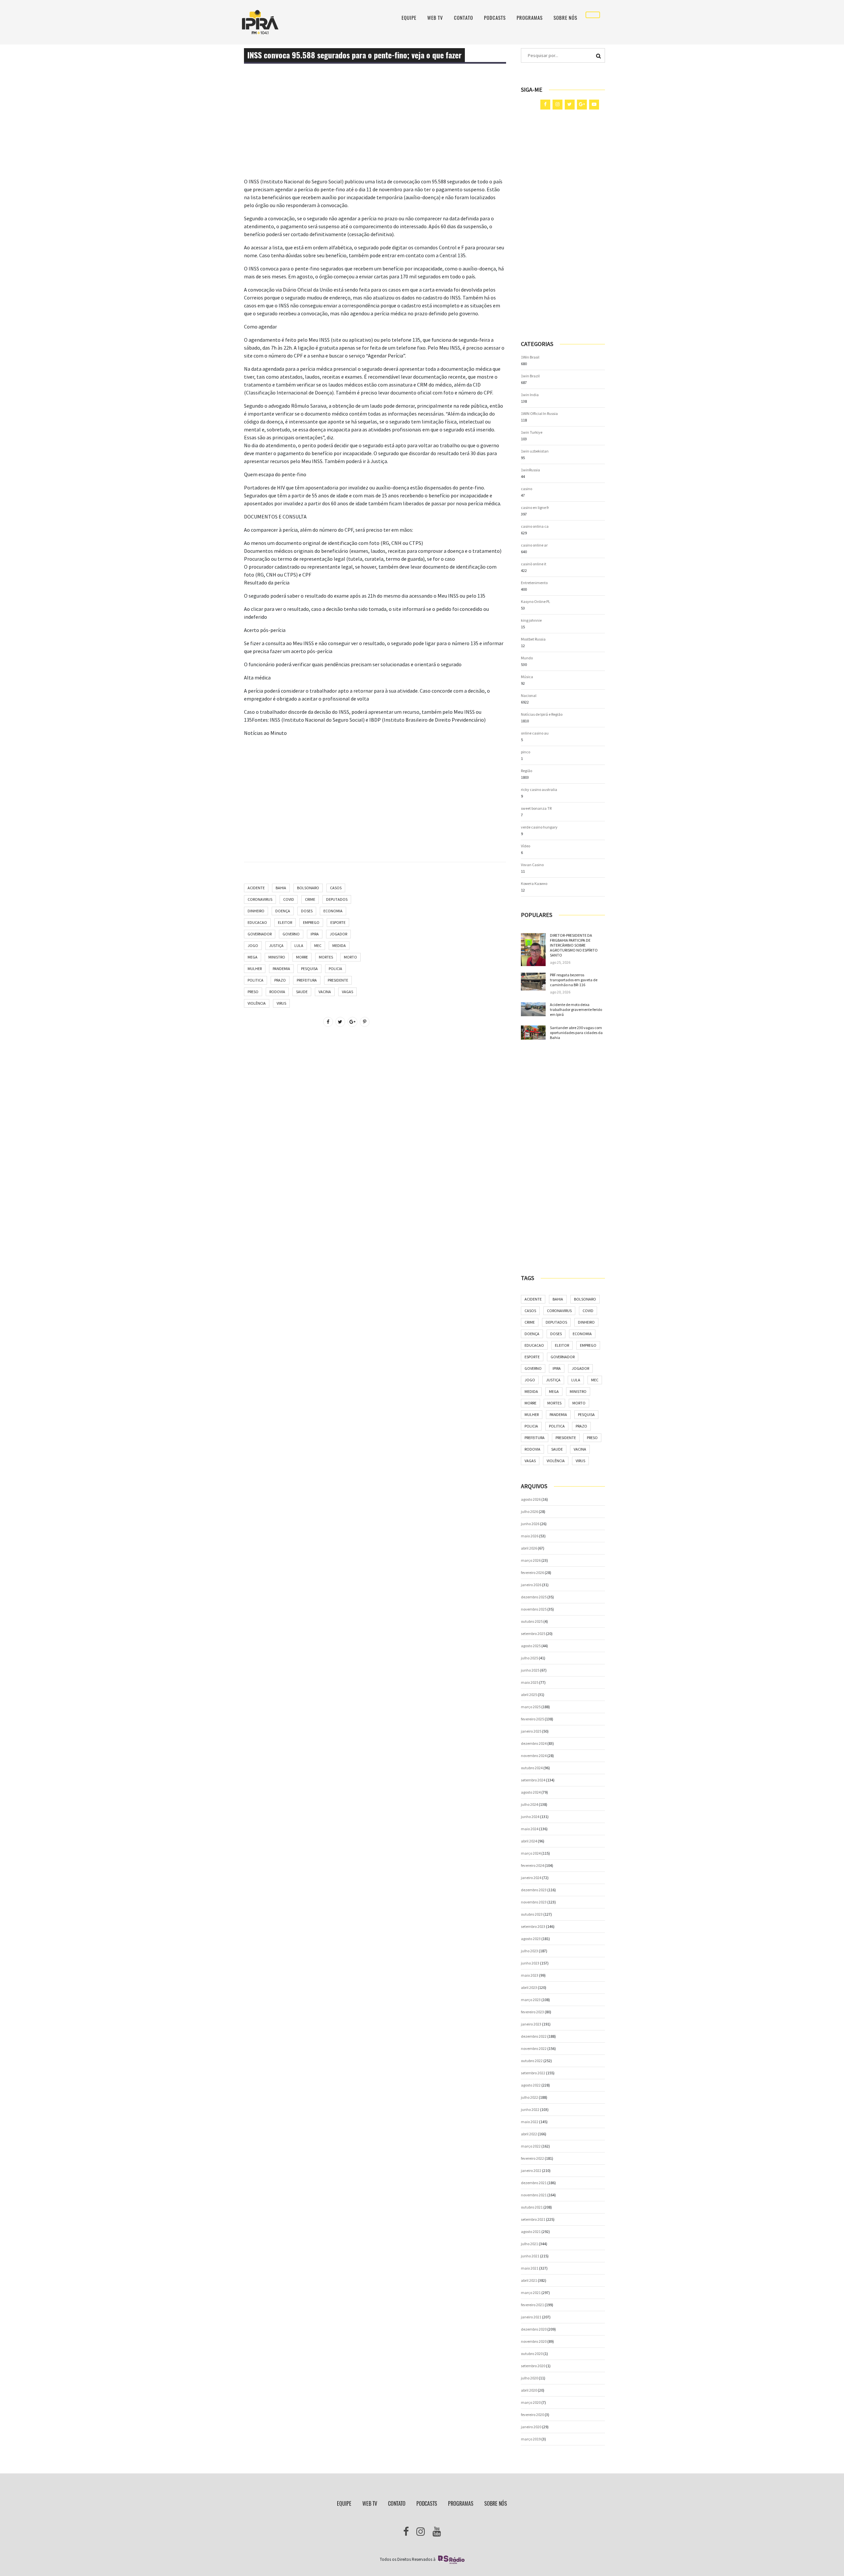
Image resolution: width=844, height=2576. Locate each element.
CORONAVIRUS (260, 899)
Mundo (527, 658)
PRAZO (280, 980)
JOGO (253, 945)
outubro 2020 (532, 2354)
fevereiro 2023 (532, 2012)
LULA (299, 945)
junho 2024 (530, 1817)
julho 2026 (529, 1511)
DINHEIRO (256, 911)
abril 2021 (529, 2280)
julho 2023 (529, 1951)
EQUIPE (409, 18)
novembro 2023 (534, 1902)
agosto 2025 (531, 1646)
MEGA (253, 957)
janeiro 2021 (531, 2317)
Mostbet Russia (533, 639)
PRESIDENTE (338, 980)
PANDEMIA (281, 969)
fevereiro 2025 (532, 1719)
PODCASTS (495, 18)
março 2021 (531, 2293)
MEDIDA (339, 945)
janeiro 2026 (531, 1585)
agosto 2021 (531, 2231)
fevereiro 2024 (532, 1865)
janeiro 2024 (531, 1878)
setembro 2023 (533, 1926)
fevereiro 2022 (532, 2158)
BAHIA (281, 888)
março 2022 (531, 2146)
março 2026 (531, 1560)
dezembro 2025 (534, 1597)
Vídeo (526, 846)
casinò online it (534, 564)
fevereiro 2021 (532, 2305)
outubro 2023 (532, 1914)
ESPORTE (338, 922)
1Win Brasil (530, 357)
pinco (526, 752)
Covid (289, 899)
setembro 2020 (533, 2366)
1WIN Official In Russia (539, 413)
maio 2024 (530, 1829)
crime (310, 899)
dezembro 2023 (534, 1890)
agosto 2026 (531, 1499)
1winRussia (530, 470)
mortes (326, 957)
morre (302, 957)
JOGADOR (338, 934)
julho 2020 (529, 2378)
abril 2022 (529, 2134)
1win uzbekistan (535, 451)
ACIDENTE (256, 888)
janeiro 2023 (531, 2024)
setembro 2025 (533, 1634)
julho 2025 (529, 1658)
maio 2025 (530, 1682)
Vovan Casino (532, 865)
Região (527, 771)
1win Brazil (530, 376)
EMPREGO (311, 922)
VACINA (325, 992)
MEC (318, 945)
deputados (337, 899)
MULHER (255, 969)
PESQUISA (309, 969)
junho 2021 (530, 2256)
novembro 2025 (534, 1609)
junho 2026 (530, 1524)
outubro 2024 (532, 1768)
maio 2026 (530, 1536)
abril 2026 (529, 1548)
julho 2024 (529, 1804)
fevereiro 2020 (532, 2415)
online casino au (535, 733)
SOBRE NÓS (565, 18)
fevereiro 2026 (532, 1572)
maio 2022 (530, 2122)
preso (253, 992)
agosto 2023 (531, 1939)
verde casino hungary (539, 827)
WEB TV (435, 18)
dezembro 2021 (534, 2183)
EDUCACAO (257, 922)
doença (283, 911)
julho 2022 (529, 2097)
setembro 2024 (533, 1780)
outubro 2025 (532, 1621)
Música (527, 677)
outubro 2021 (532, 2207)
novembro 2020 (534, 2341)
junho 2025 (530, 1670)
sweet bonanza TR (536, 808)
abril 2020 (529, 2390)
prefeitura (307, 980)
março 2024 (531, 1853)
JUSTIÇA (276, 945)
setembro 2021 (533, 2219)
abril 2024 (529, 1841)
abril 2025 (529, 1695)
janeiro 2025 (531, 1731)
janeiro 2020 (531, 2427)
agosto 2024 (531, 1792)
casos (336, 888)
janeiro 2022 (531, 2170)
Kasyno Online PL (536, 601)
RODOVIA (277, 992)
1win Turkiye (532, 432)
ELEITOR (285, 922)
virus (281, 1003)
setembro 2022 (533, 2073)
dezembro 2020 (534, 2329)
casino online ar (534, 545)
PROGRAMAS (530, 18)
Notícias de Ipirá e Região (542, 714)
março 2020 (531, 2402)
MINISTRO (277, 957)
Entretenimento (534, 583)
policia (335, 969)
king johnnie (531, 620)
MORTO (350, 957)
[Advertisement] (375, 131)
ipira (315, 934)
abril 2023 (529, 1987)
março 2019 (531, 2439)
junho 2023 (530, 1963)
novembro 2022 (534, 2048)
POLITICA (256, 980)
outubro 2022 (532, 2061)
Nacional (529, 695)
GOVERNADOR (260, 934)
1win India (530, 395)
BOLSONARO (308, 888)
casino (527, 489)
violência (257, 1003)
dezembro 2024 (534, 1743)
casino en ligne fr (535, 507)
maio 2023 (530, 1975)
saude (302, 992)
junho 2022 (530, 2109)
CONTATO (464, 18)
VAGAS (347, 992)
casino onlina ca (535, 526)
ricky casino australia (539, 789)
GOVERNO (291, 934)
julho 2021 (529, 2244)
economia (333, 911)
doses (307, 911)
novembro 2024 (534, 1756)
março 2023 (531, 2000)
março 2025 (531, 1707)
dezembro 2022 (534, 2036)
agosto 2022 (531, 2085)
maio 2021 (530, 2268)
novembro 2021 (534, 2195)
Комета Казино (534, 883)
